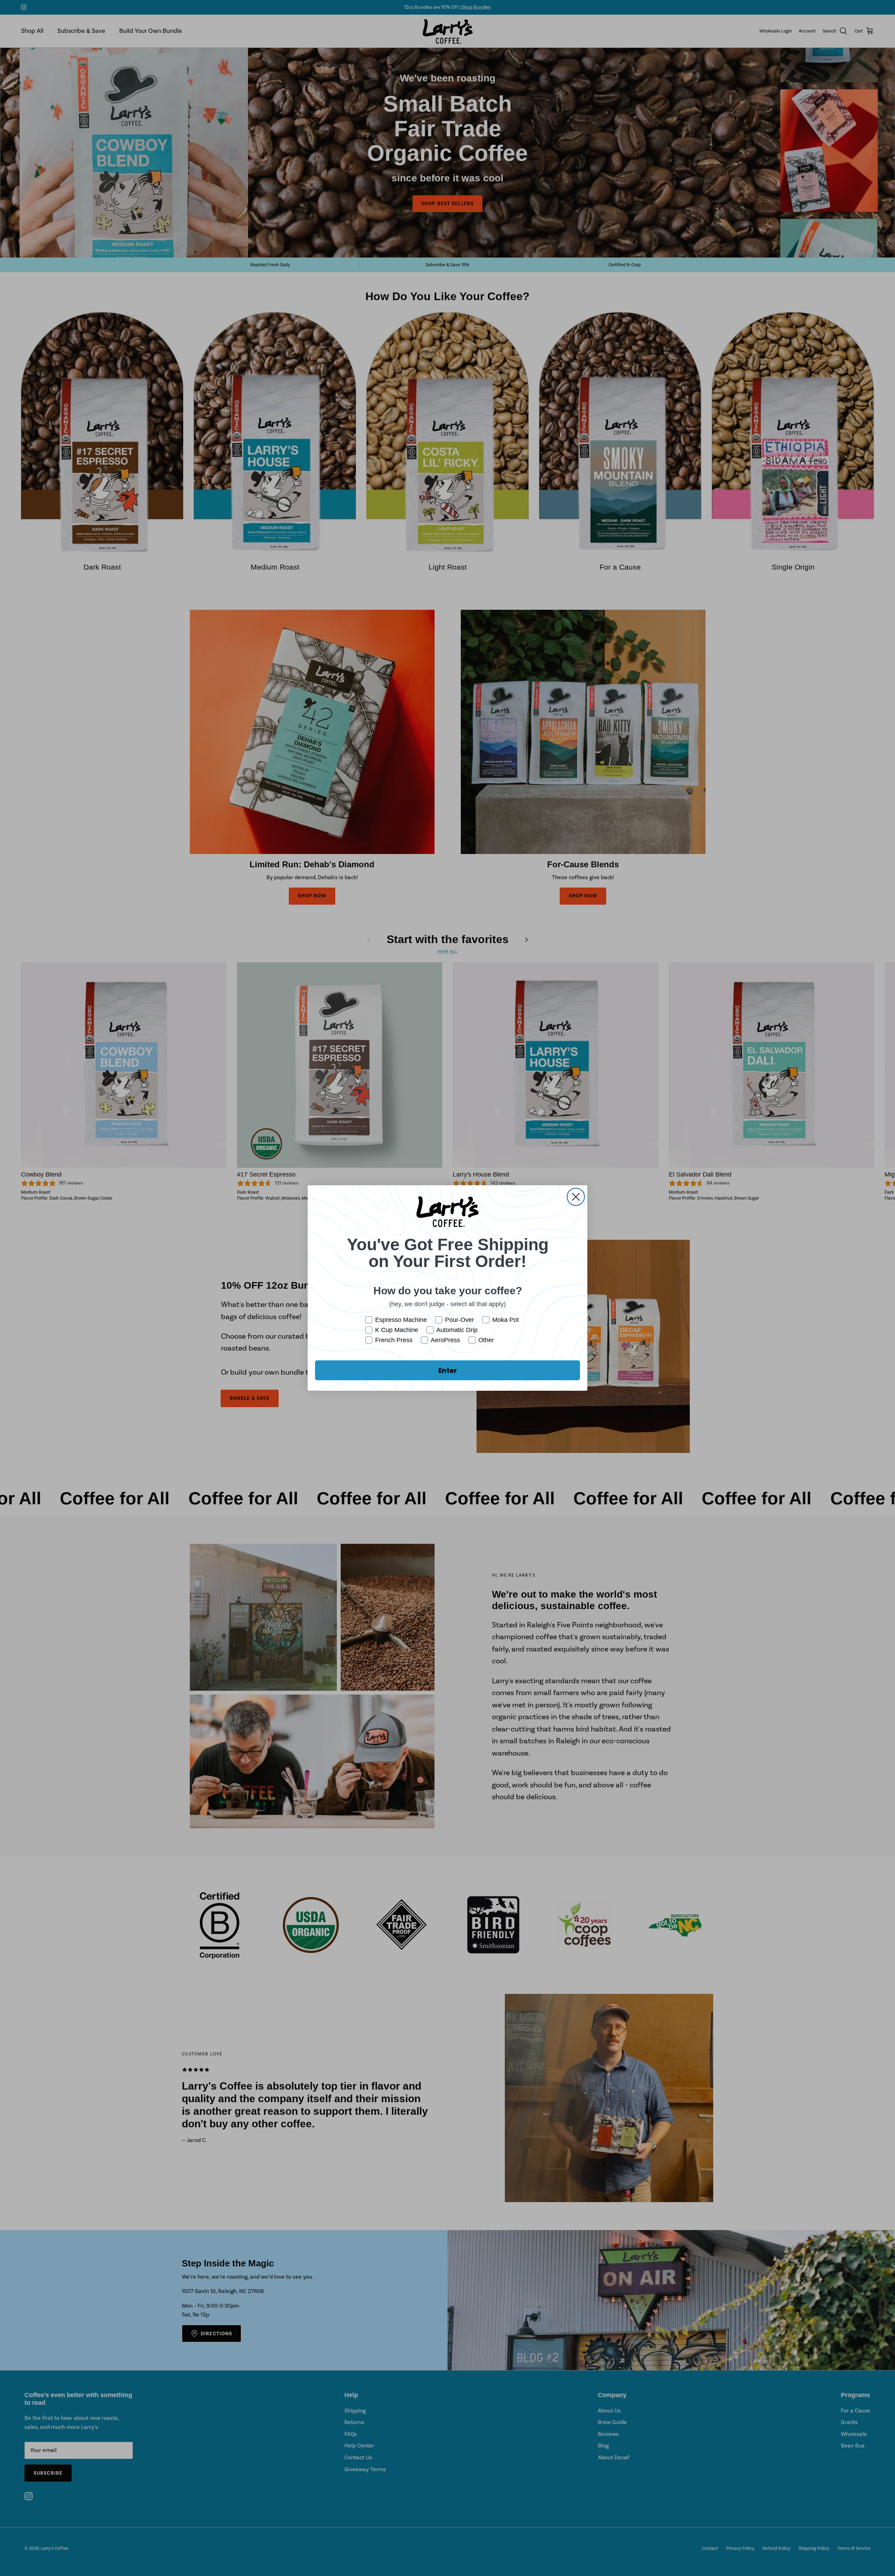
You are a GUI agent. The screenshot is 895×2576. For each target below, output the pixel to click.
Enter (448, 1370)
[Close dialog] (576, 1197)
